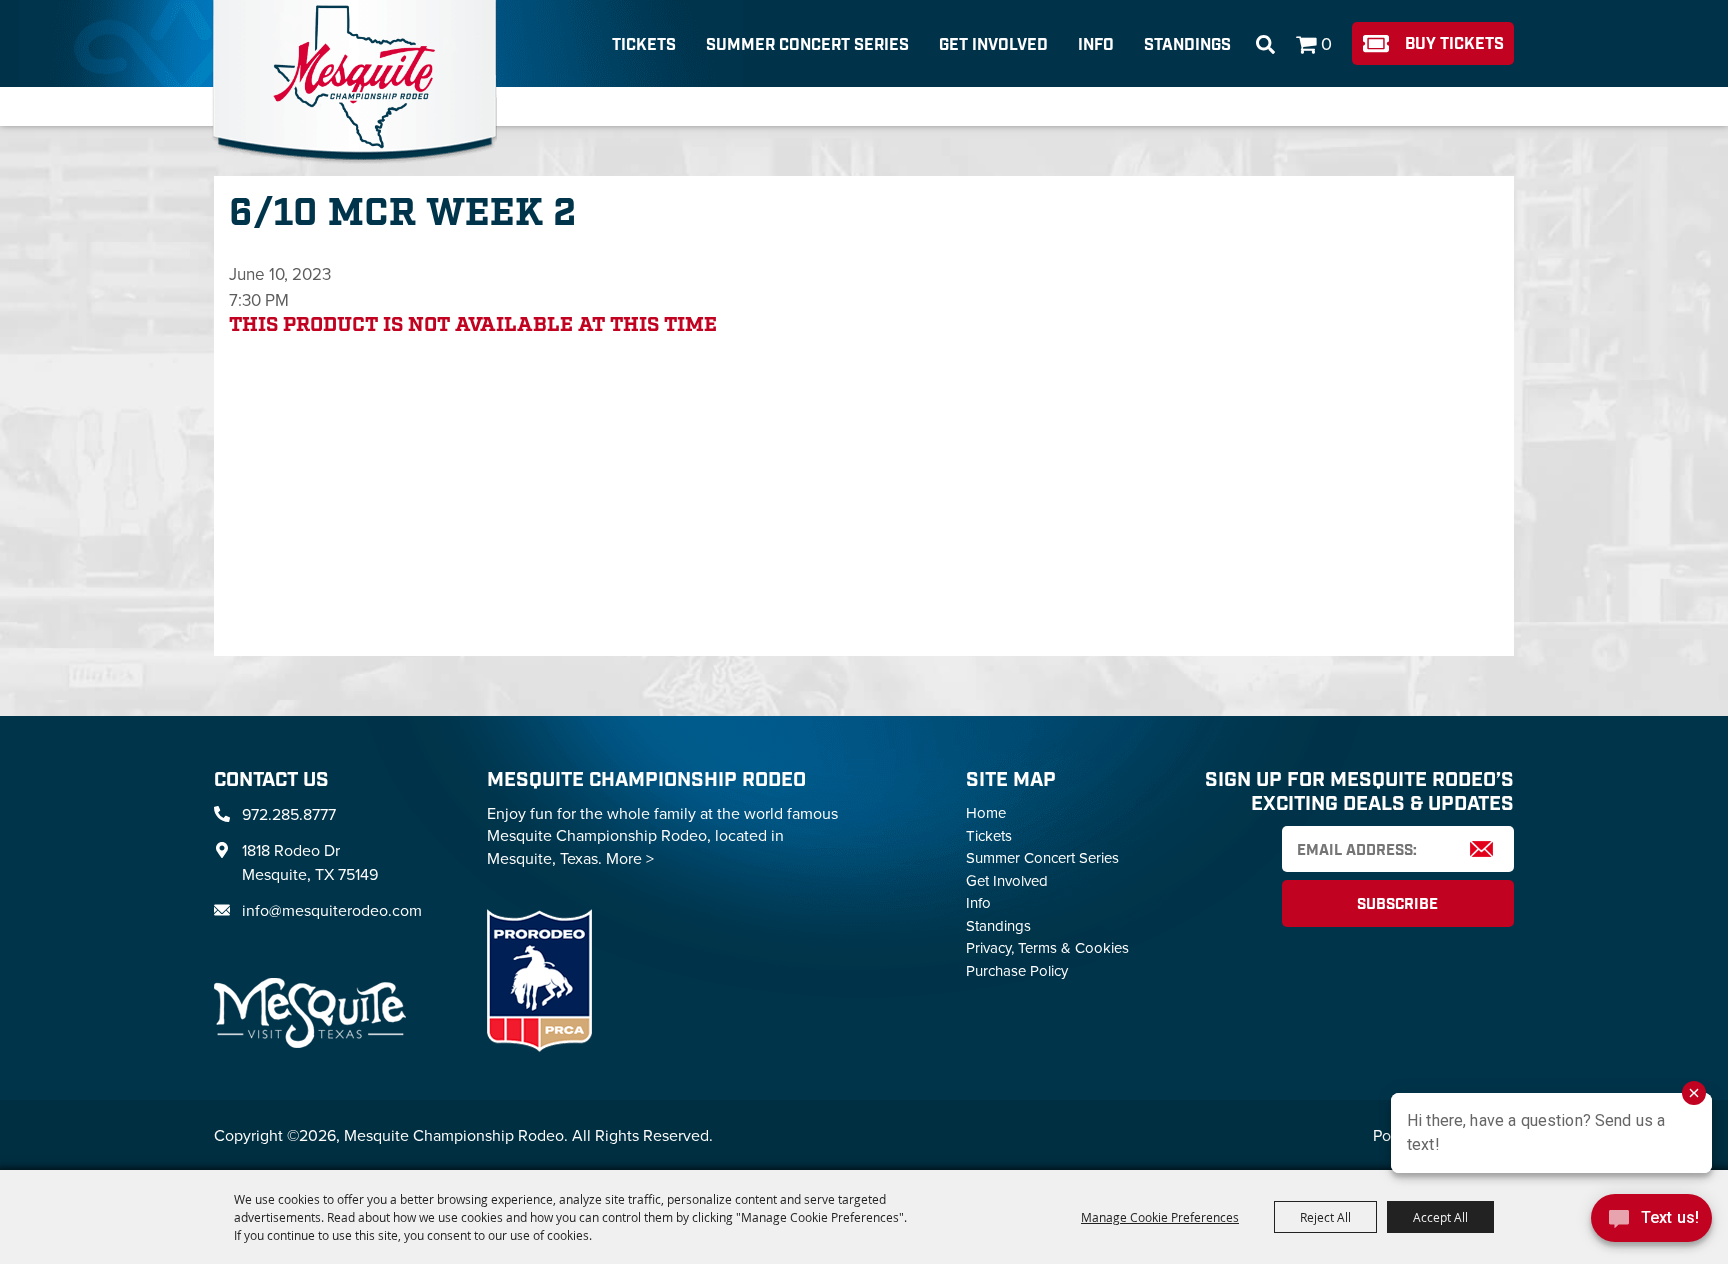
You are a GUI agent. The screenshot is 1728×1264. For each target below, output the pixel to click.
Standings (1187, 45)
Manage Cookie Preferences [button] (1160, 1217)
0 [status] (1326, 43)
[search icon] (1265, 45)
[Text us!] (1651, 1223)
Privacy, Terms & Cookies (1047, 947)
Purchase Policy (1017, 970)
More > (630, 858)
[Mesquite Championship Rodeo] (354, 82)
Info (1096, 45)
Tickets (644, 45)
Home (986, 812)
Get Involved (993, 45)
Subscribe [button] (1397, 905)
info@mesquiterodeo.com (332, 910)
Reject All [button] (1325, 1217)
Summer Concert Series (807, 45)
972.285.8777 (289, 814)
